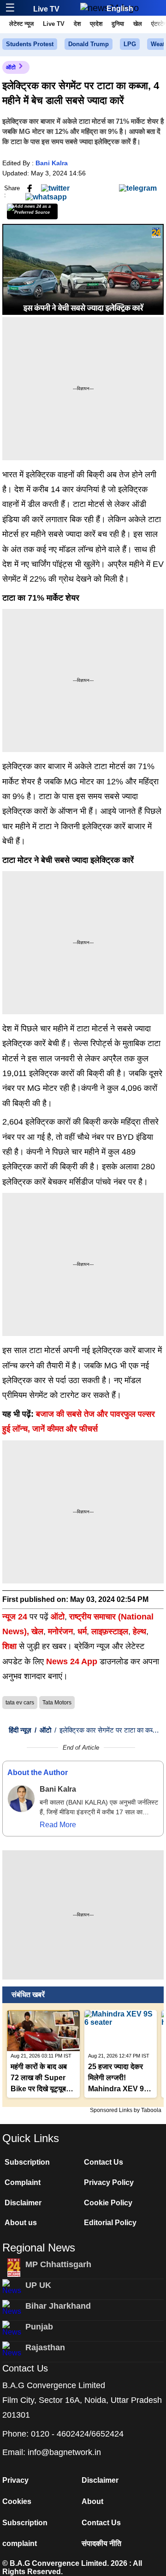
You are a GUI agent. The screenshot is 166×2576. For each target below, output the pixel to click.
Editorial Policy (110, 2223)
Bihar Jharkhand (58, 2306)
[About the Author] (21, 1799)
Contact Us (104, 2162)
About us (21, 2223)
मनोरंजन (60, 1631)
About (92, 2501)
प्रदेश (96, 24)
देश (77, 24)
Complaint (23, 2182)
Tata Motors (57, 1703)
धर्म (82, 1631)
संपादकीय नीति (101, 2543)
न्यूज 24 (16, 1617)
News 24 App (73, 1661)
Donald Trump (89, 44)
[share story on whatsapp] (46, 196)
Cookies (17, 2501)
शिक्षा (9, 1646)
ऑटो (11, 67)
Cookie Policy (108, 2203)
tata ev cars (20, 1703)
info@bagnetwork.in (64, 2452)
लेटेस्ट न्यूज (21, 24)
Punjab (39, 2327)
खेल (138, 24)
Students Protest (30, 44)
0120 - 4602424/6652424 (77, 2434)
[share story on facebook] (30, 188)
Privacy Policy (109, 2182)
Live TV (46, 9)
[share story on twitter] (55, 188)
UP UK (38, 2285)
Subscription (27, 2162)
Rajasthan (45, 2347)
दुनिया (118, 24)
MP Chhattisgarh (58, 2264)
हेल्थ (139, 1631)
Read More (58, 1825)
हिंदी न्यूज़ (20, 1730)
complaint (20, 2543)
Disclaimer (23, 2203)
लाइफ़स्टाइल (110, 1631)
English (120, 9)
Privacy (15, 2480)
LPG (130, 44)
